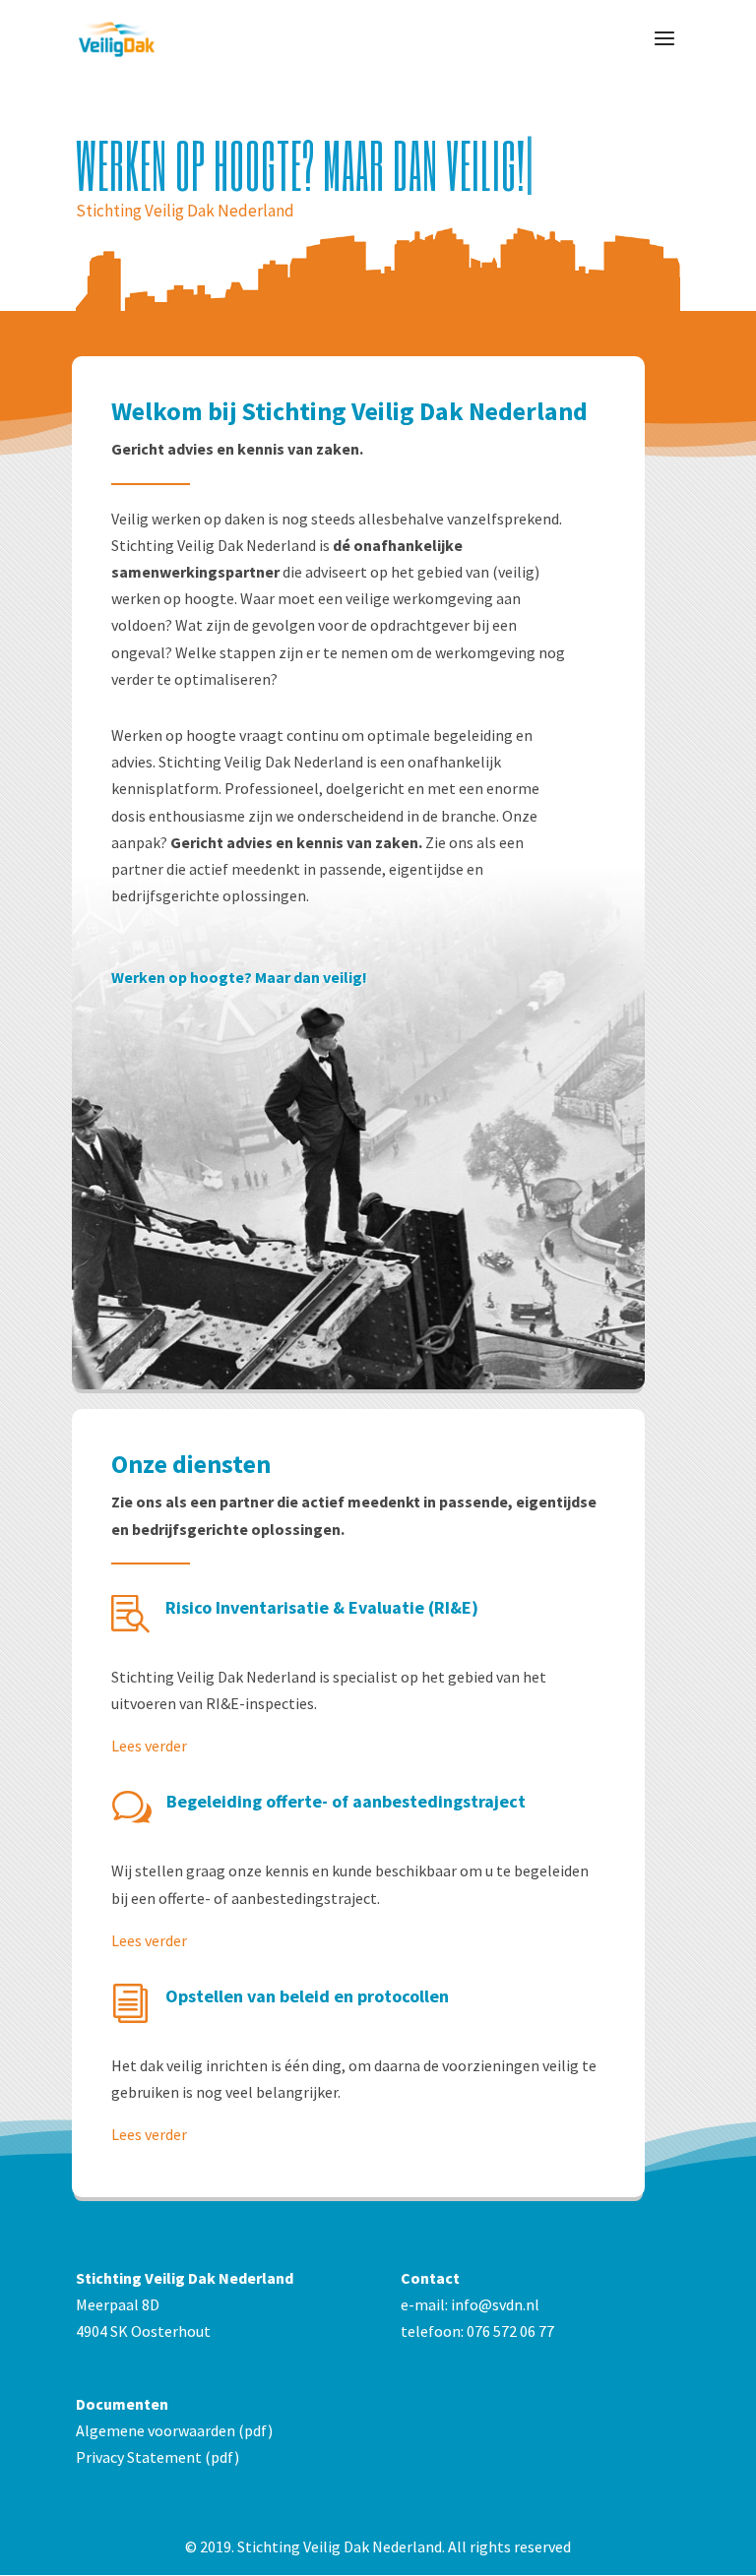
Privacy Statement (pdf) (157, 2457)
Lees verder (149, 1746)
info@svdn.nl (495, 2304)
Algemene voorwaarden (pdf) (174, 2430)
